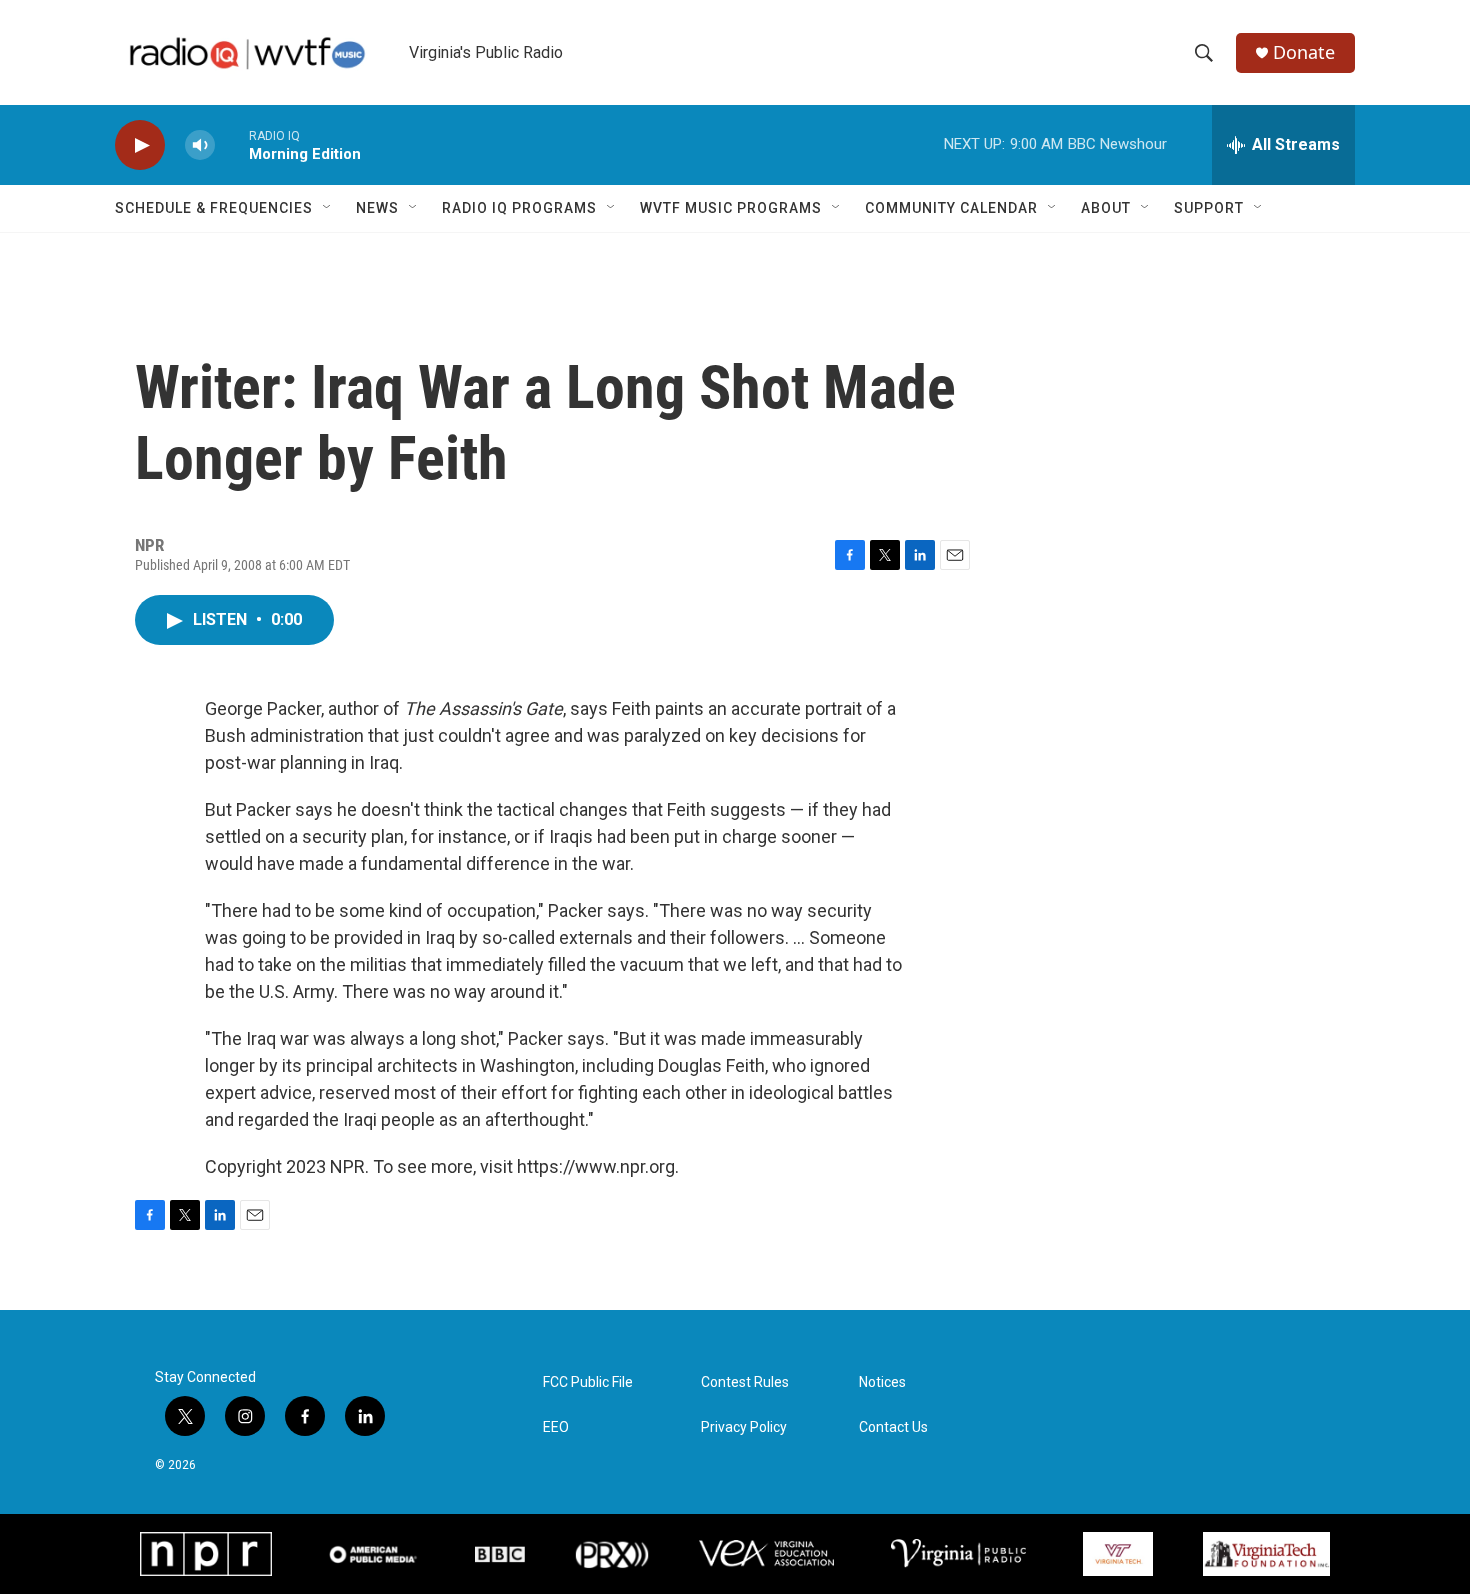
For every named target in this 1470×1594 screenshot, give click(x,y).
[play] (140, 145)
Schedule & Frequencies (214, 208)
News (377, 208)
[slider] (232, 144)
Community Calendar (951, 208)
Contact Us (893, 1427)
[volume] (200, 145)
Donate (1304, 52)
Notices (882, 1382)
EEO (556, 1427)
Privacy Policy (744, 1427)
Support (1209, 208)
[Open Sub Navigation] (328, 208)
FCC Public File (588, 1382)
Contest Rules (745, 1382)
